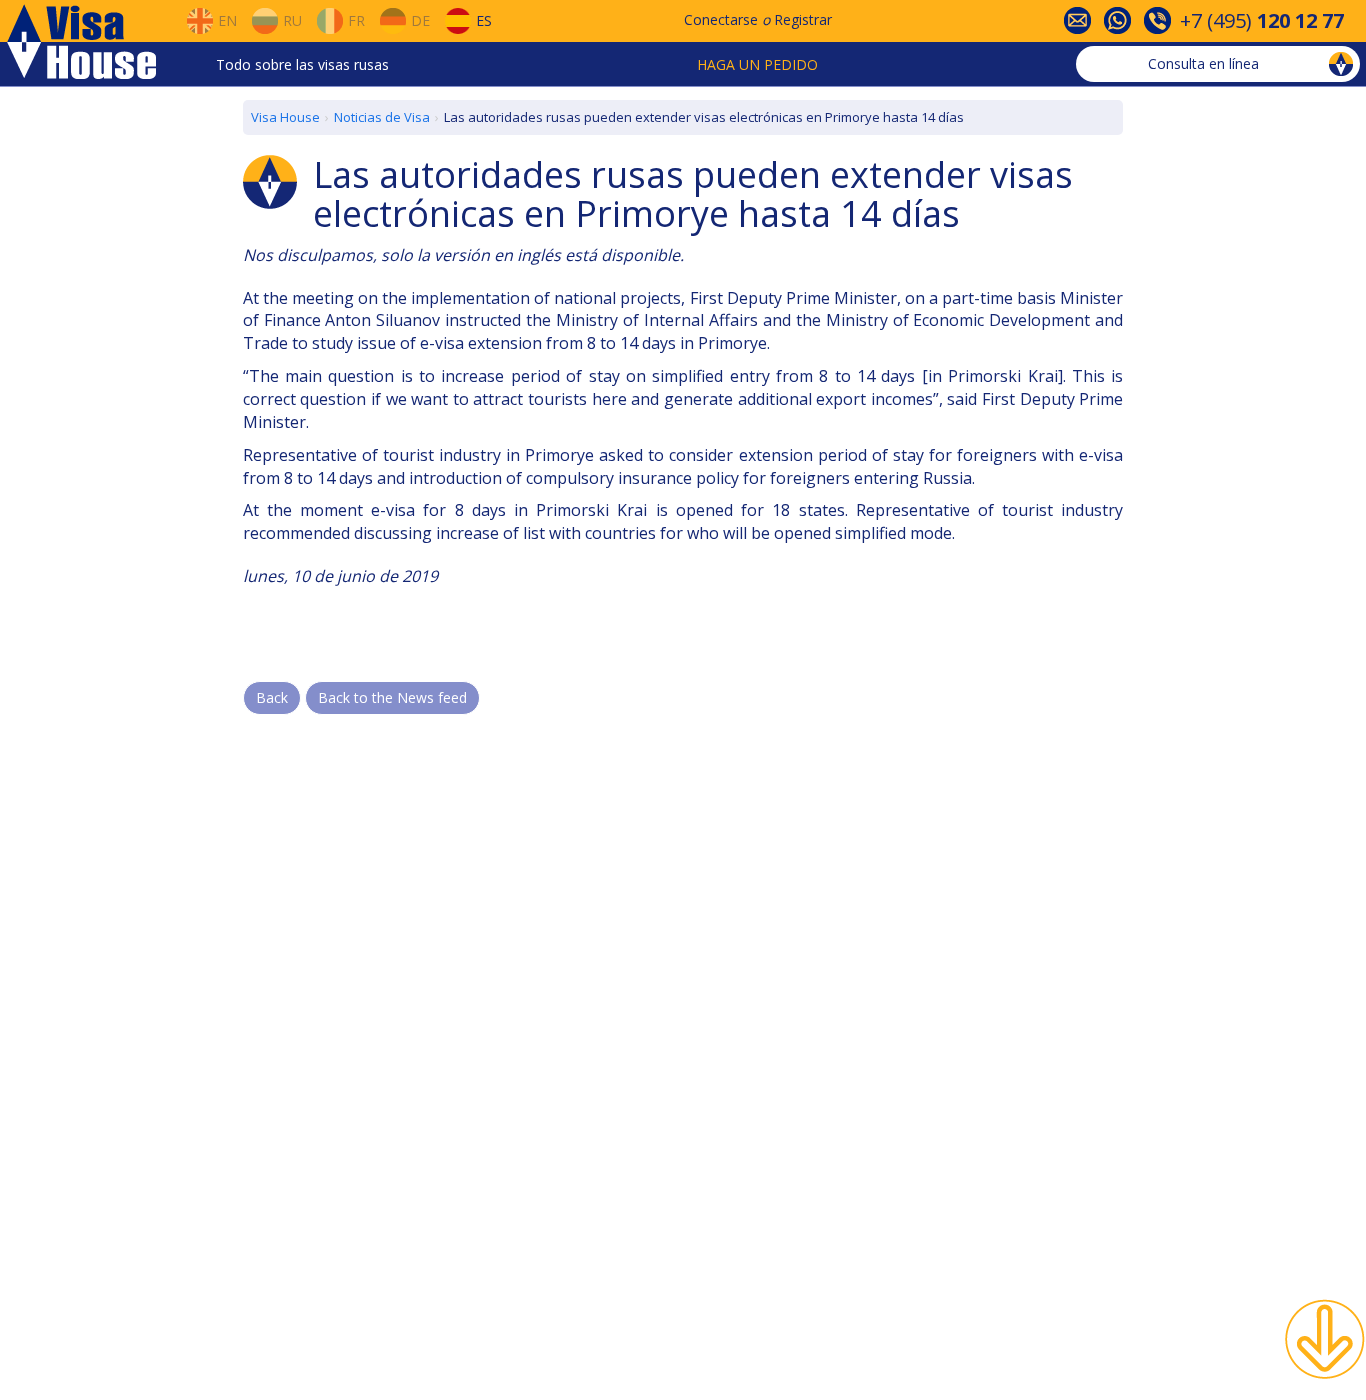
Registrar (803, 19)
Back (272, 697)
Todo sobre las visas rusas (302, 64)
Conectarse (721, 19)
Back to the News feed (392, 697)
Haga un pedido (757, 64)
